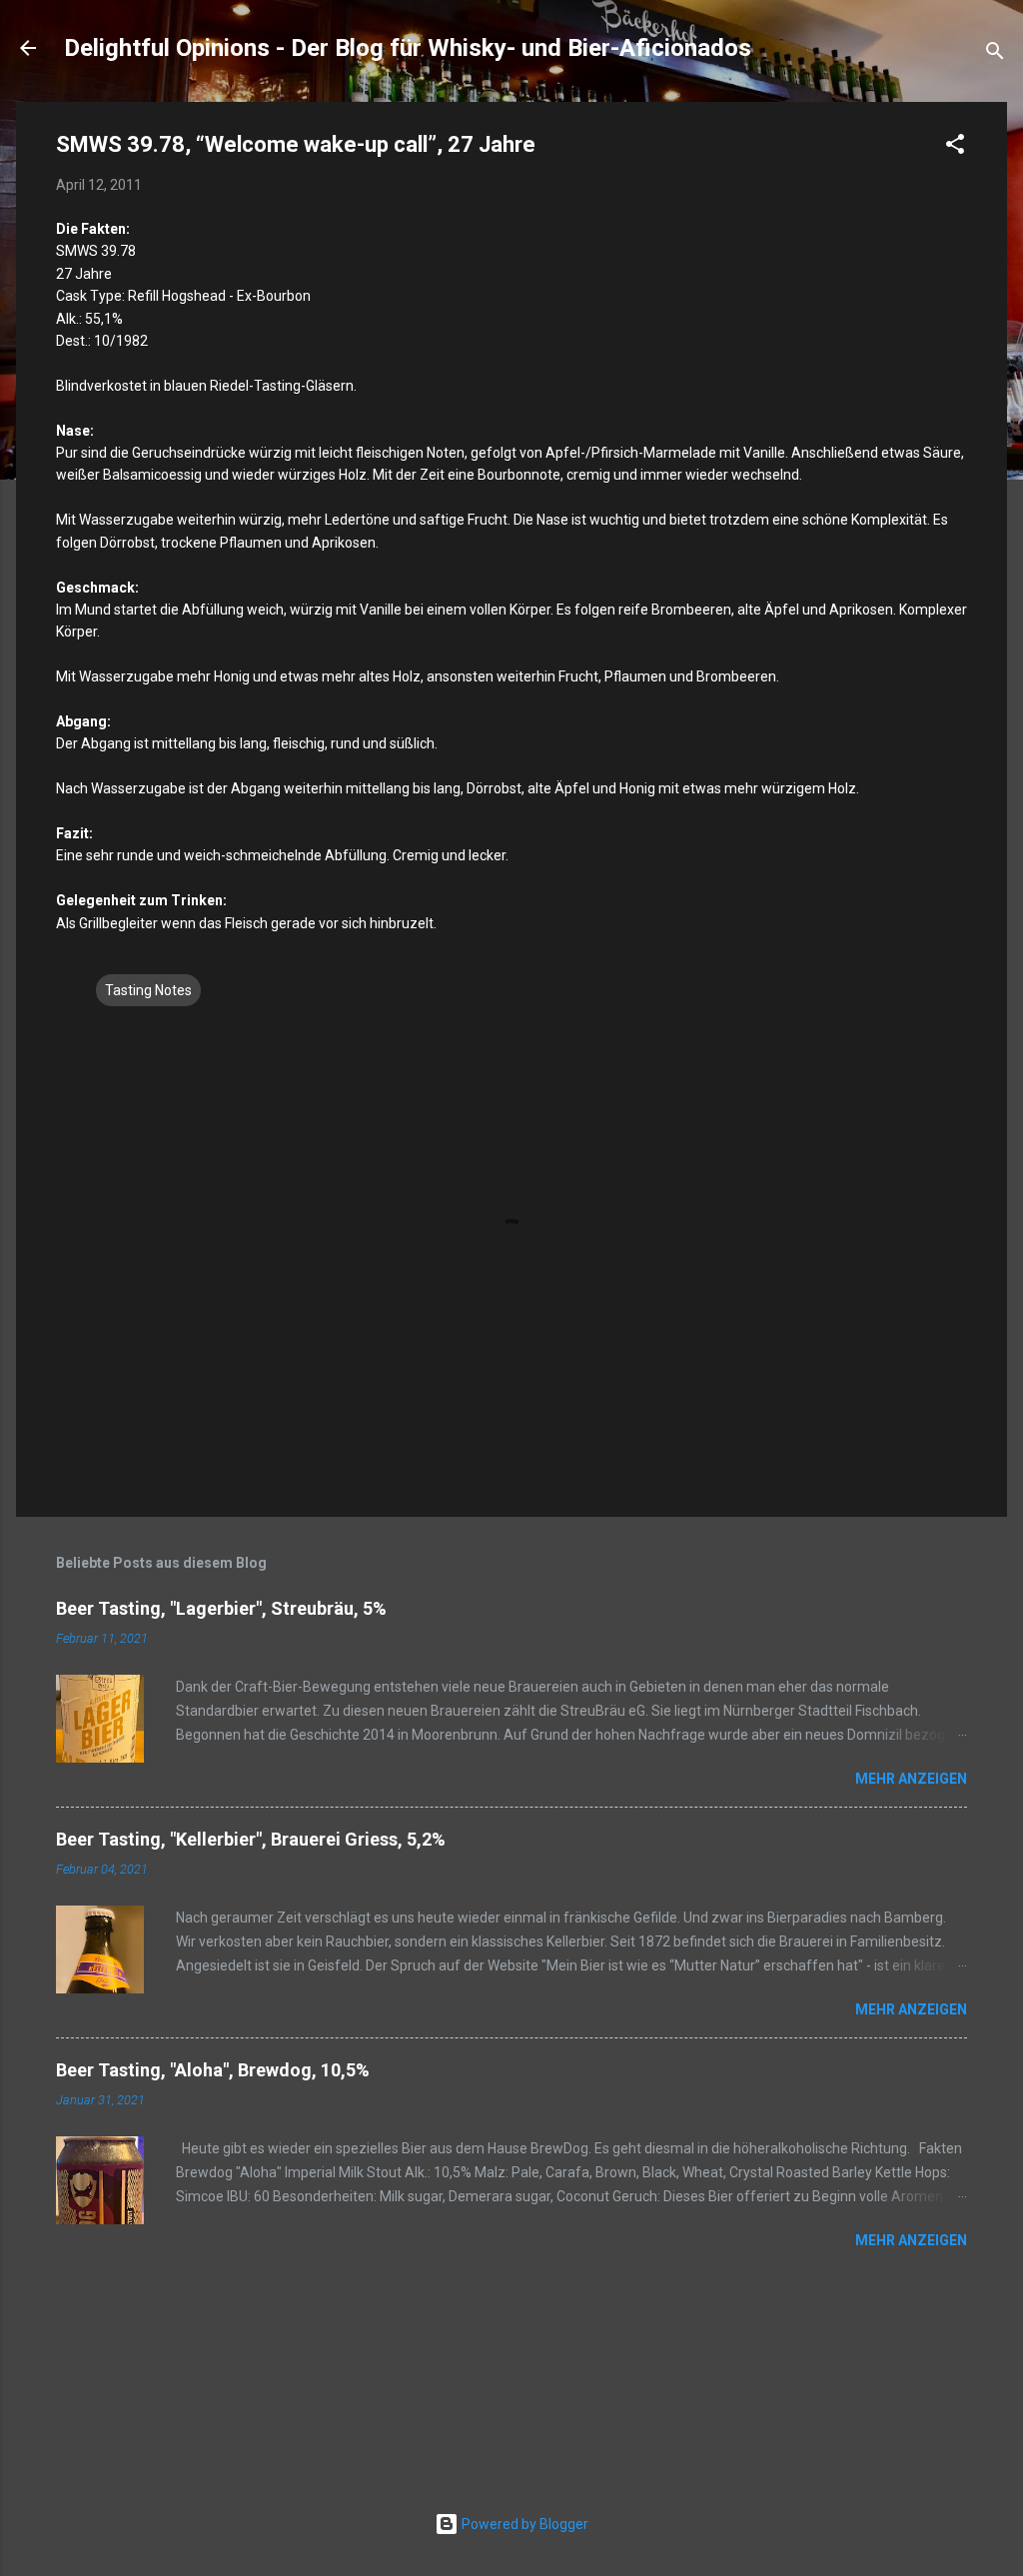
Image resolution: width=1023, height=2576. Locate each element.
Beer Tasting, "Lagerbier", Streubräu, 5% (221, 1608)
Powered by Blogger (523, 2524)
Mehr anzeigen (911, 1779)
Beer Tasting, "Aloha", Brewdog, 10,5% (213, 2070)
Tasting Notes (148, 990)
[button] (955, 147)
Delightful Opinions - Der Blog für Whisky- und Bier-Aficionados (408, 48)
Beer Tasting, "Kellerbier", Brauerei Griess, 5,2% (251, 1839)
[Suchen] (995, 54)
